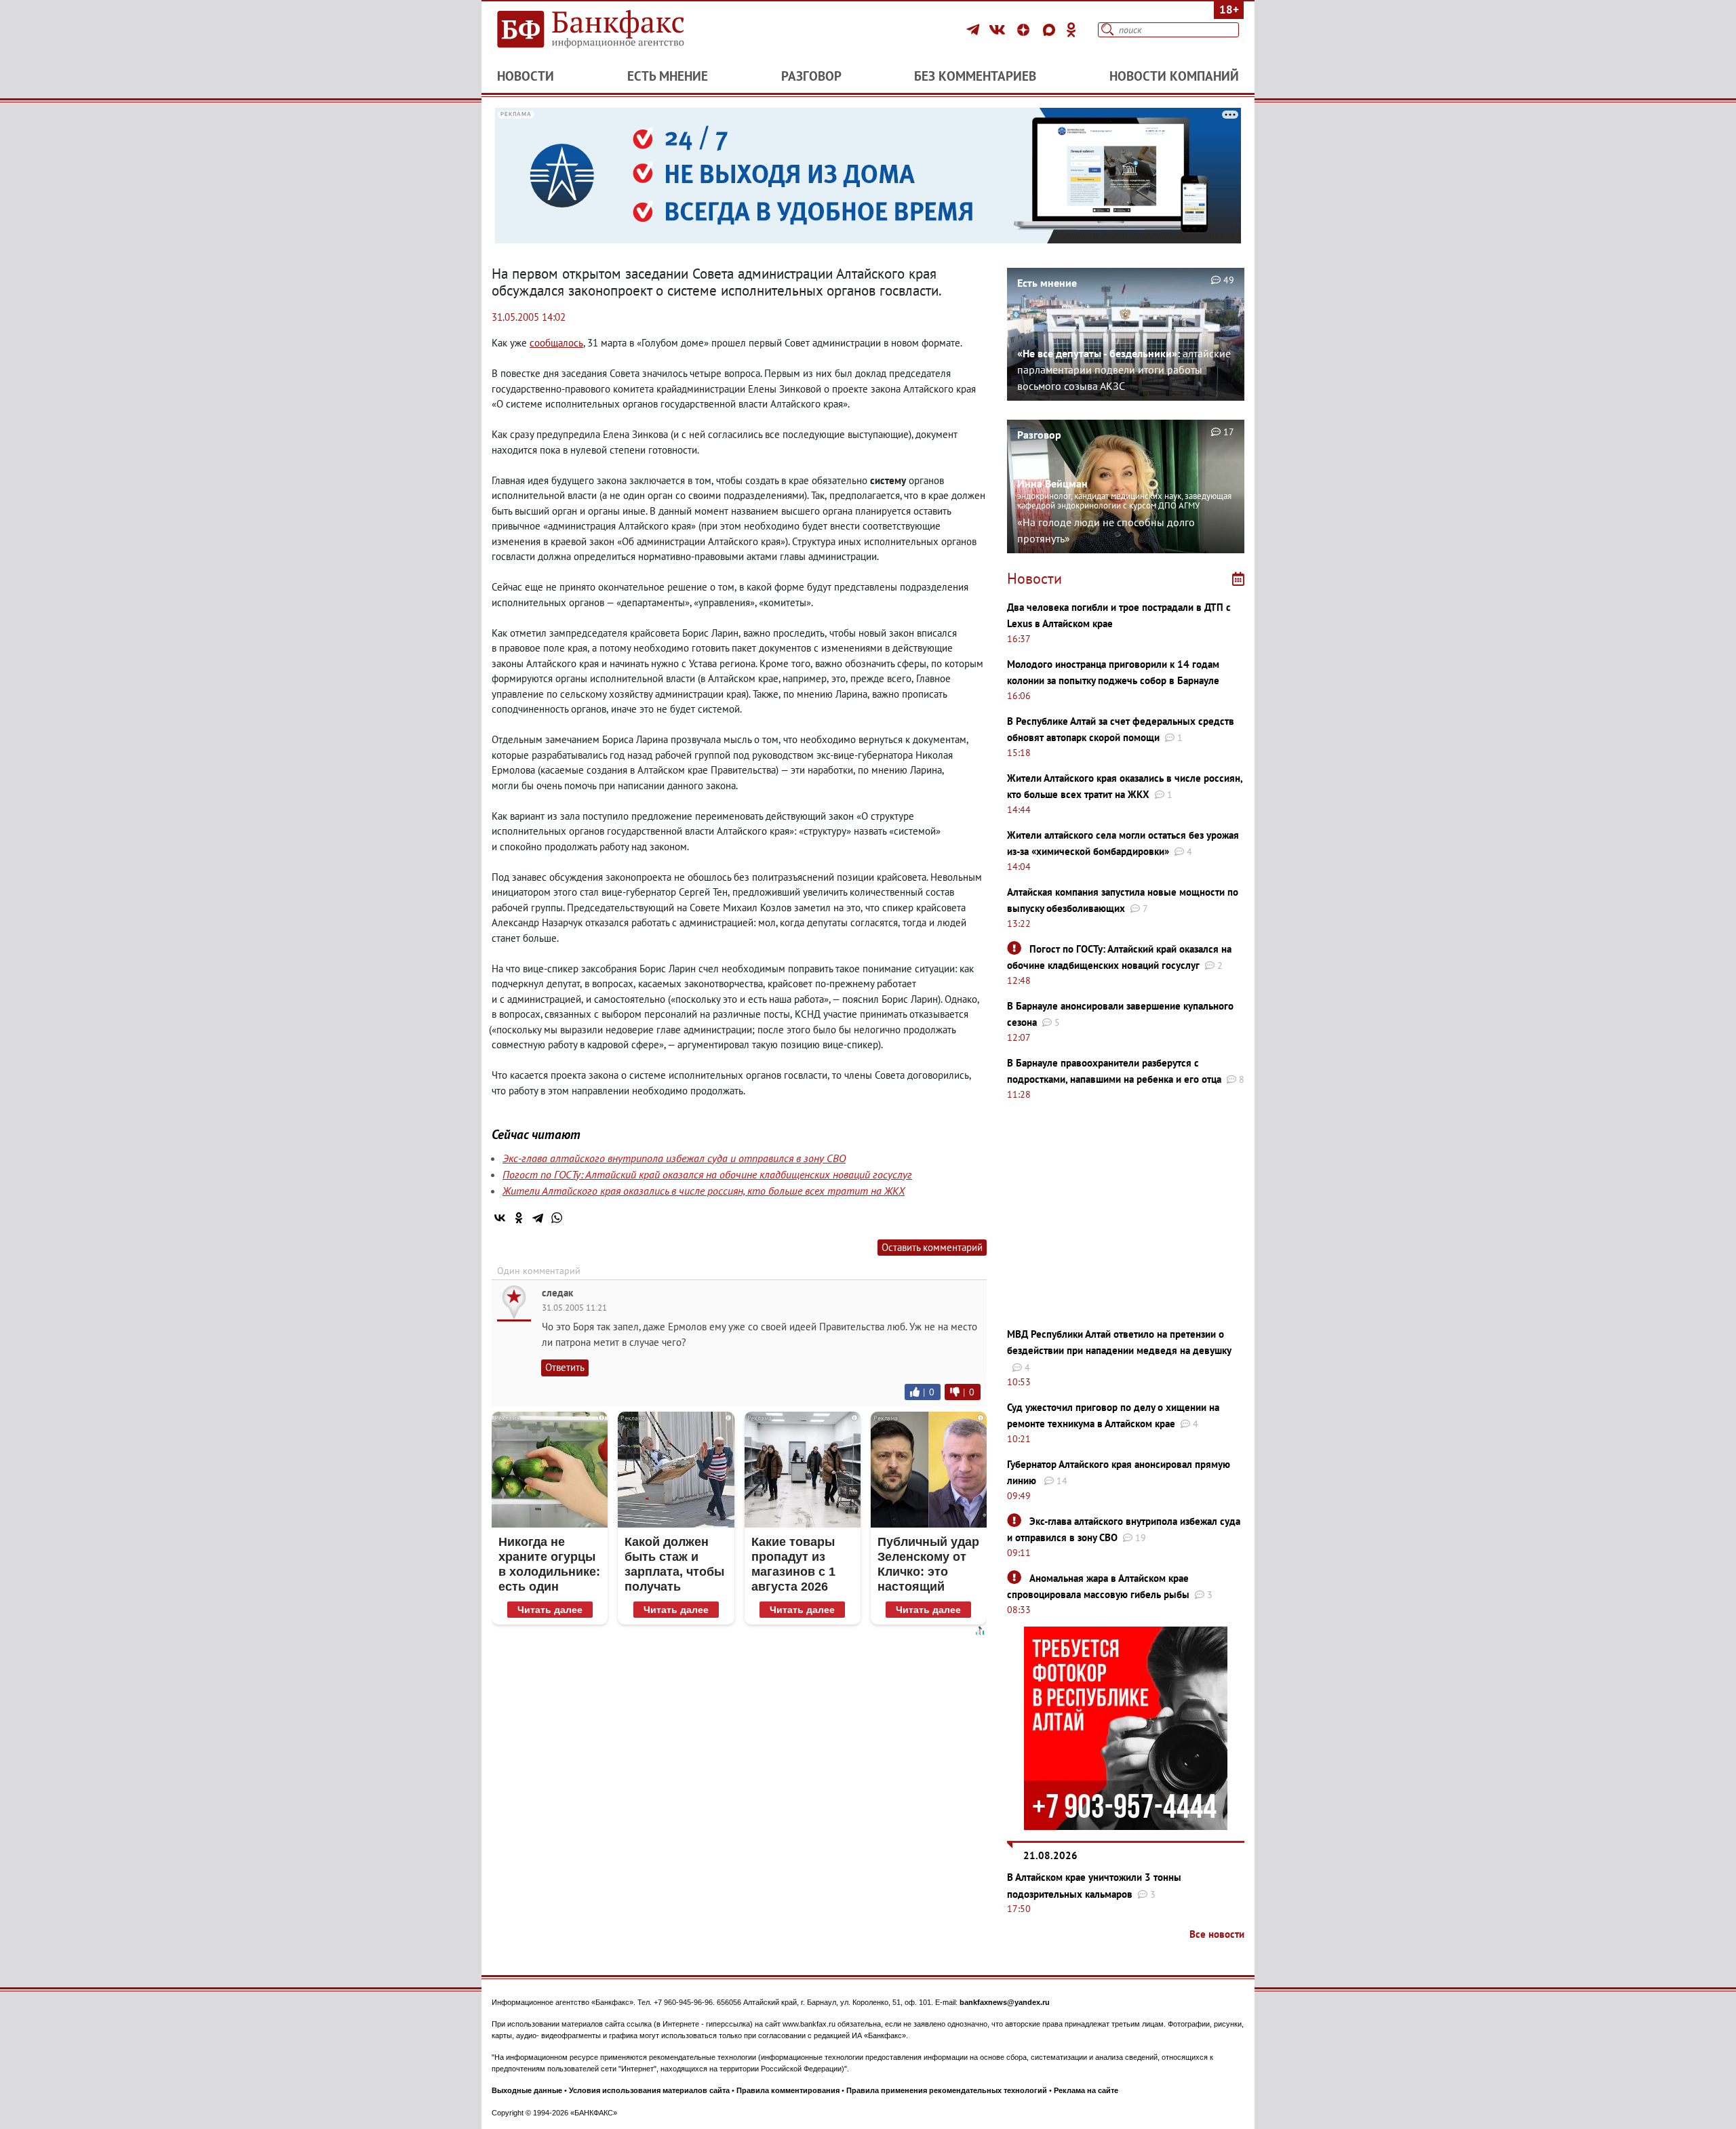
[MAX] (1051, 30)
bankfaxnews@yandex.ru (1005, 2002)
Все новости (1217, 1934)
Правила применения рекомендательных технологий (947, 2090)
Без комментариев (975, 76)
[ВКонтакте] (999, 30)
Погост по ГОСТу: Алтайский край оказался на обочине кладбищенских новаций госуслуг (707, 1174)
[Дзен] (1025, 30)
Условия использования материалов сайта (649, 2090)
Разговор (811, 76)
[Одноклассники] (1071, 30)
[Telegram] (975, 30)
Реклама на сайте (1086, 2090)
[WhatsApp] (557, 1218)
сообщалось (556, 343)
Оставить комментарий (932, 1247)
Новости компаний (1174, 76)
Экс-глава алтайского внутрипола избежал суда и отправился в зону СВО (674, 1158)
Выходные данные (527, 2090)
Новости (526, 76)
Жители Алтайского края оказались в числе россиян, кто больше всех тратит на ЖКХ (704, 1191)
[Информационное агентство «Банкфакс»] (610, 30)
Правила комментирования (788, 2090)
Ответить (565, 1367)
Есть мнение (668, 76)
